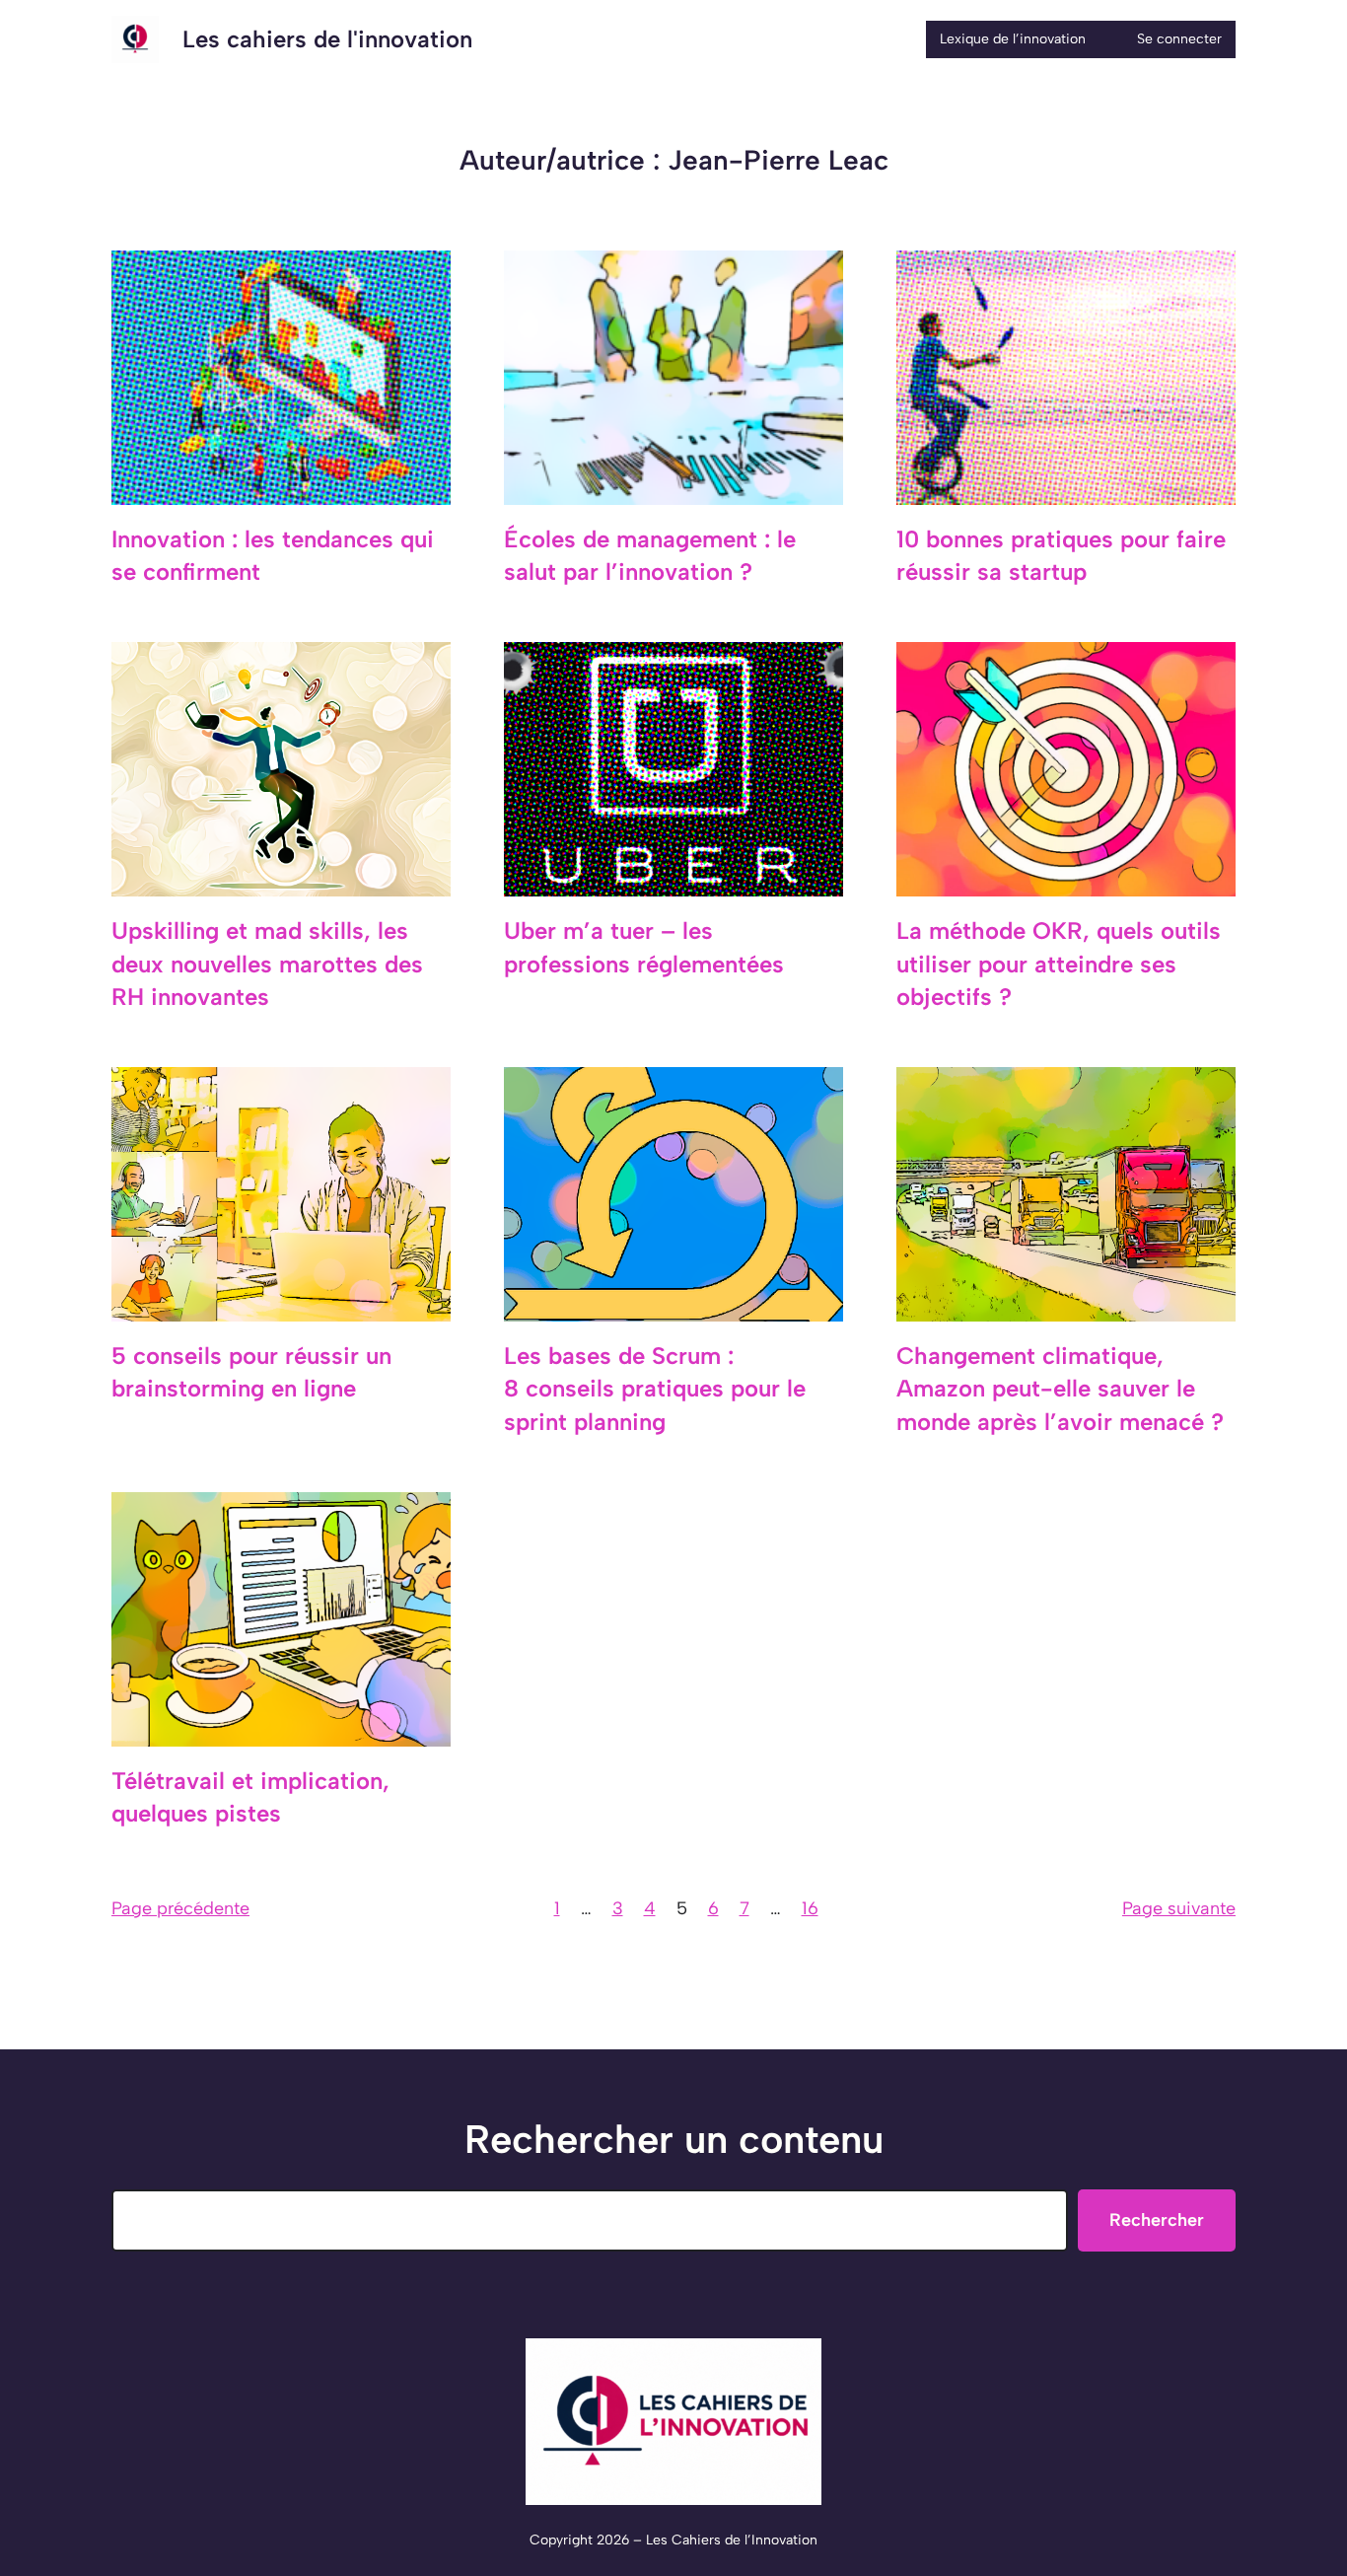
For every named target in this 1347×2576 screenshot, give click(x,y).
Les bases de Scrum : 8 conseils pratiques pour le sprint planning (655, 1389)
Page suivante (1179, 1908)
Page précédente (180, 1908)
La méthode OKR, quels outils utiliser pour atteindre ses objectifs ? (1059, 964)
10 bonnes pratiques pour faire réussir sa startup (1061, 556)
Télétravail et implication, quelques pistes (250, 1797)
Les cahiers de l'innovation (327, 39)
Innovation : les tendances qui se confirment (273, 556)
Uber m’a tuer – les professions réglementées (644, 947)
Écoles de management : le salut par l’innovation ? (650, 556)
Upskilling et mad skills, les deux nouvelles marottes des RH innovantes (267, 964)
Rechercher (1157, 2220)
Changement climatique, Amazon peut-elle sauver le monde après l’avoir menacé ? (1060, 1389)
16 (810, 1908)
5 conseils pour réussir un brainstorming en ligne (251, 1372)
